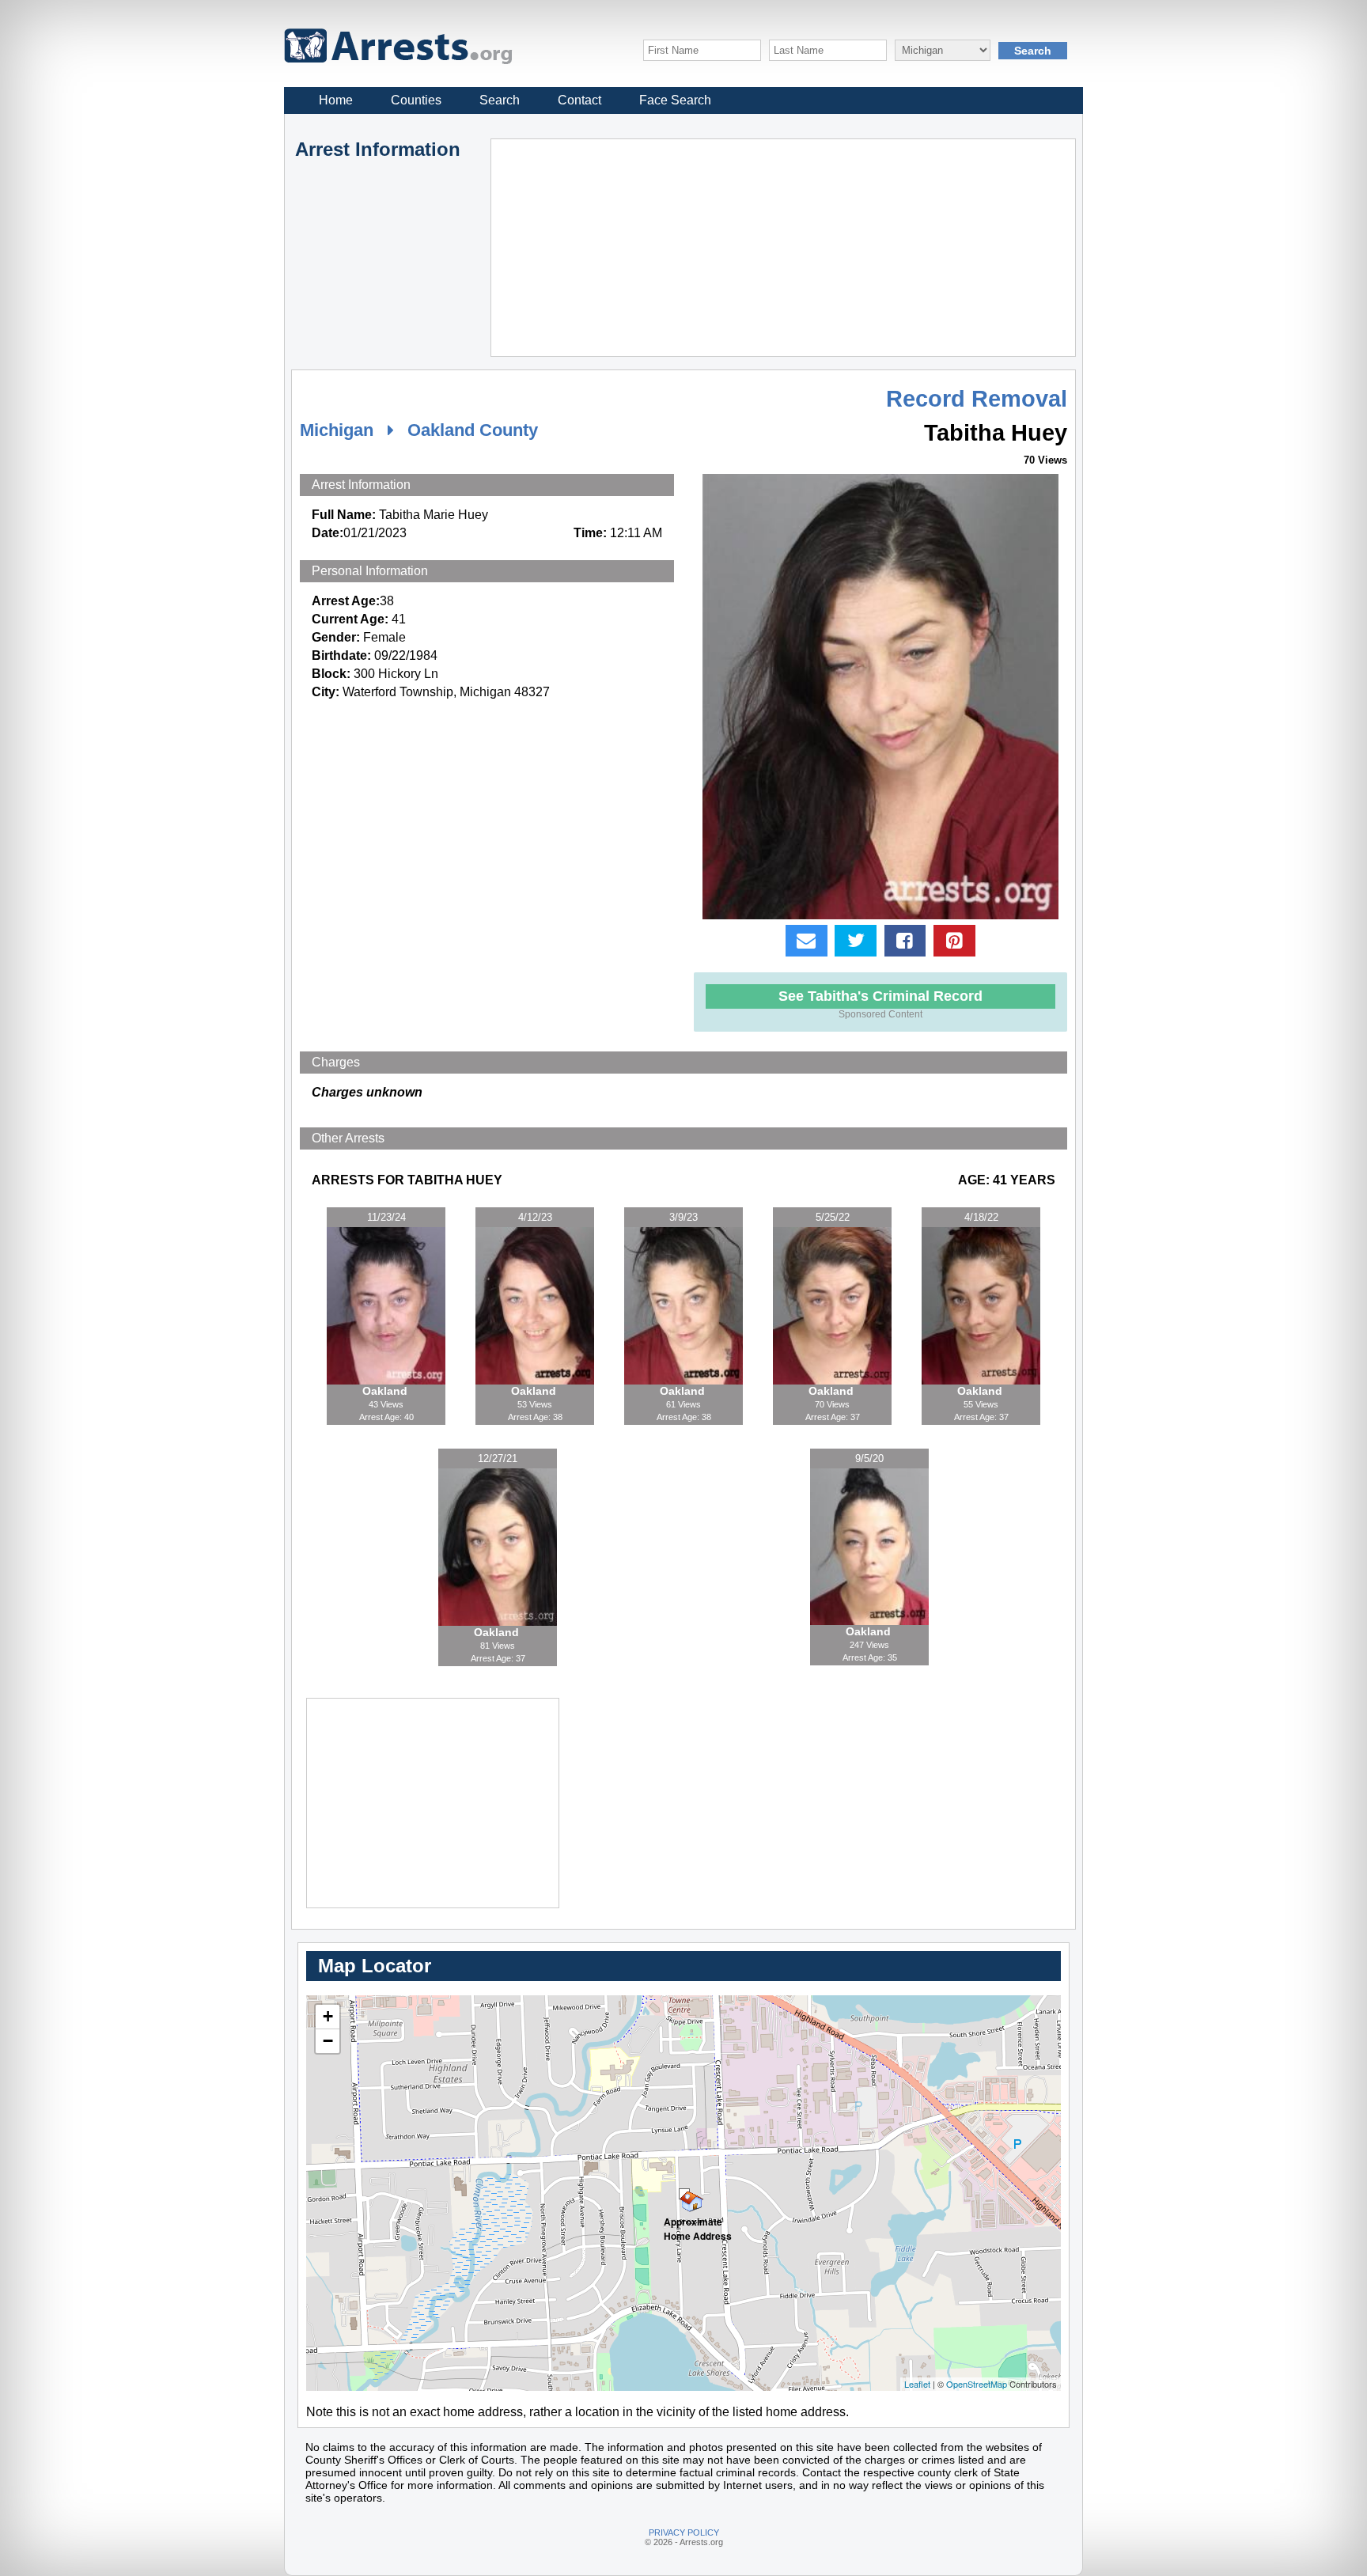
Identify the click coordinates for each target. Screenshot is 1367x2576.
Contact (579, 100)
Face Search (675, 100)
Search (500, 100)
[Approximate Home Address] (684, 2194)
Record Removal (977, 399)
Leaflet (917, 2384)
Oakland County (473, 430)
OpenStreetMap (977, 2384)
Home (336, 100)
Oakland (386, 1391)
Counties (416, 100)
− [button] (328, 2041)
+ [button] (328, 2016)
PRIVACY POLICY (684, 2532)
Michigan (337, 430)
